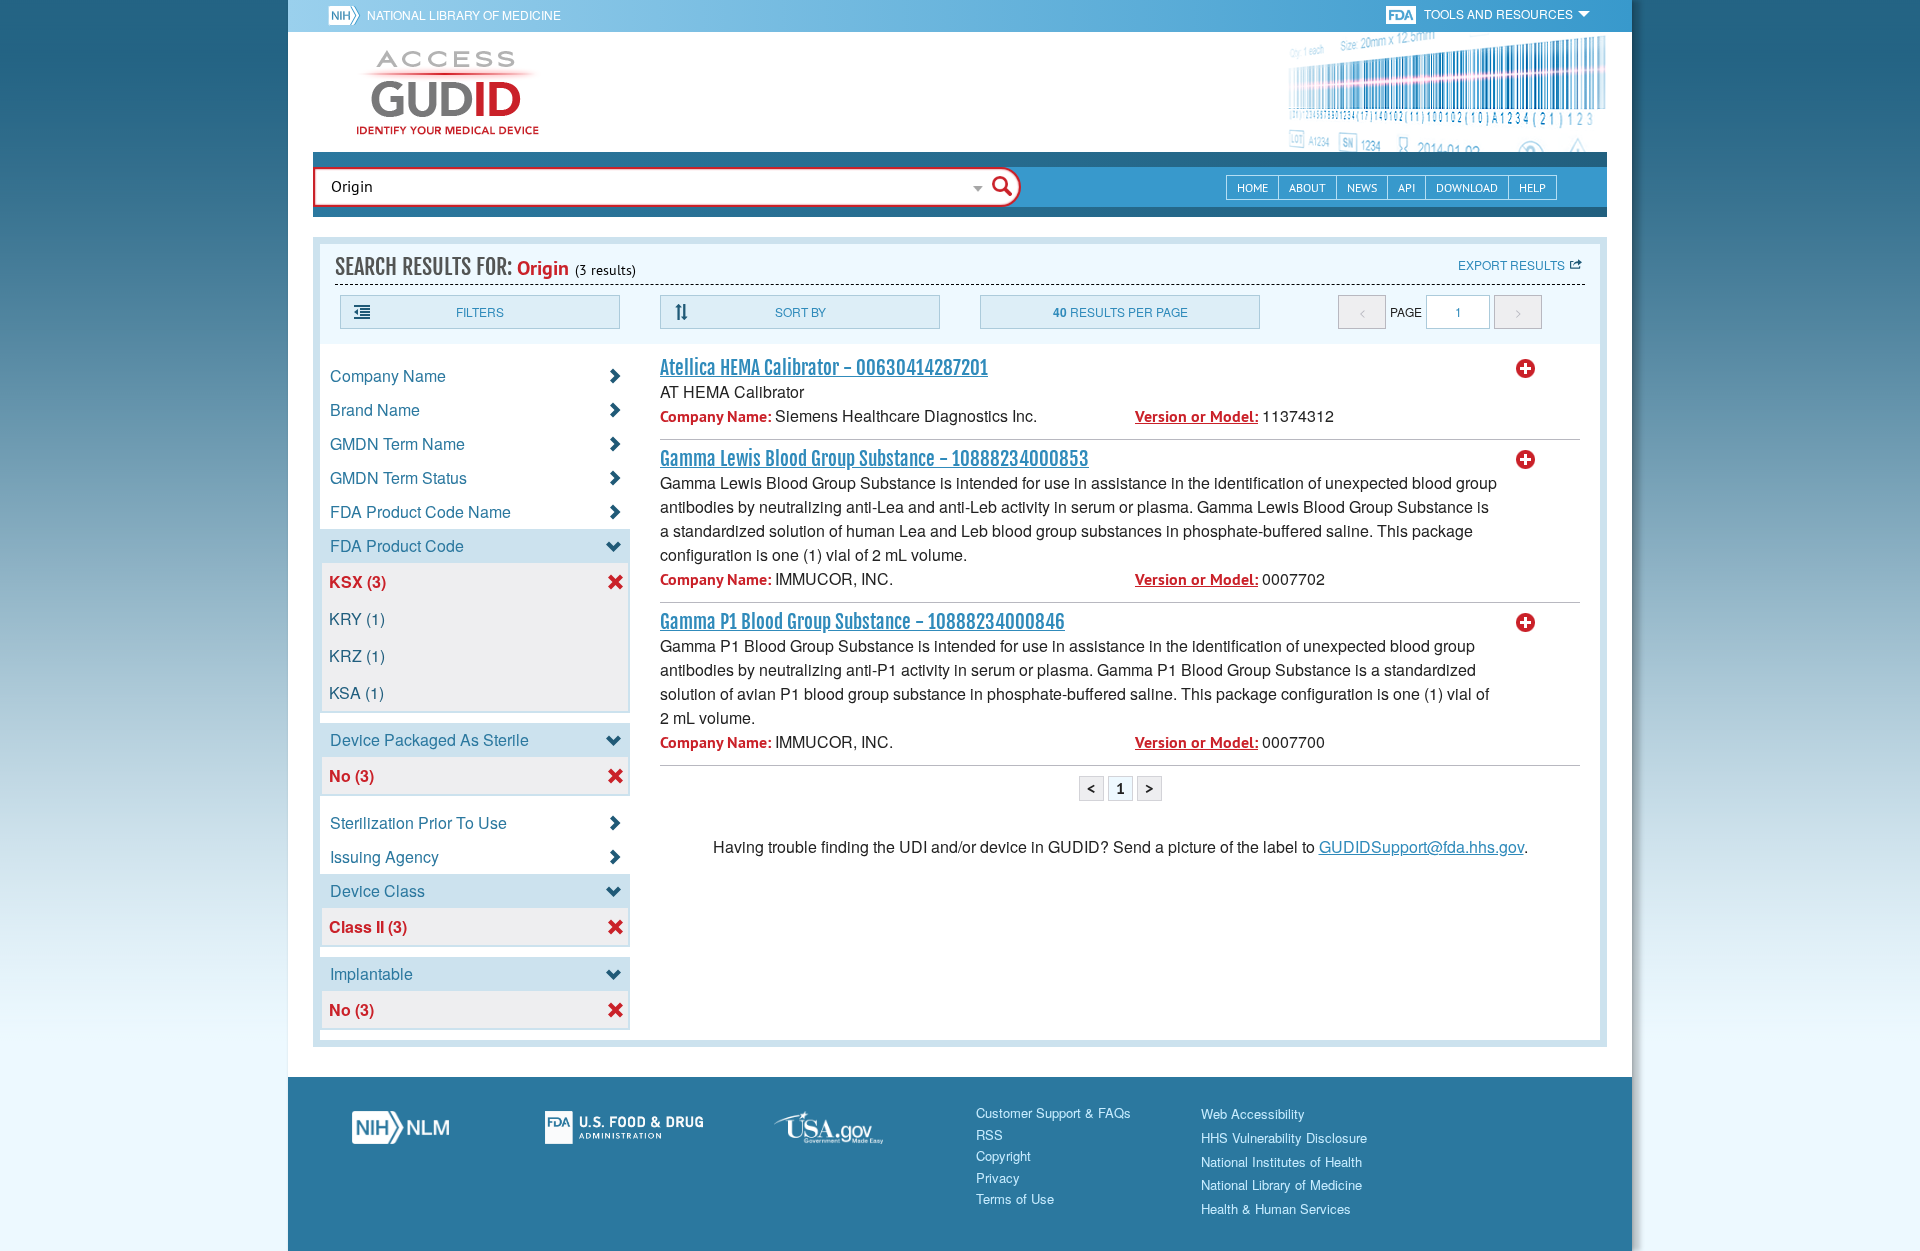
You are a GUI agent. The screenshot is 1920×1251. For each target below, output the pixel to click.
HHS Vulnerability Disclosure (1284, 1137)
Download (1467, 187)
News (1362, 187)
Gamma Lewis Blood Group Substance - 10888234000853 (874, 459)
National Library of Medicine (464, 14)
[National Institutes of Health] (347, 15)
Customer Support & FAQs (1053, 1112)
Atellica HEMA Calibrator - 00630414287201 (824, 368)
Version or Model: (1196, 416)
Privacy (998, 1177)
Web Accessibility (1253, 1113)
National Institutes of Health (1281, 1161)
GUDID (448, 92)
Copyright (1003, 1155)
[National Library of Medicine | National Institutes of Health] (400, 1133)
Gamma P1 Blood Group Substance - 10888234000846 (862, 622)
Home (1252, 187)
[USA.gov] (848, 1133)
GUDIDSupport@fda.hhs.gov (1421, 846)
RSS (989, 1134)
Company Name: (715, 416)
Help (1532, 187)
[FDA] (1402, 13)
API (1406, 187)
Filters (480, 311)
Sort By (800, 311)
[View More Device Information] (1526, 369)
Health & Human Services (1276, 1208)
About (1307, 187)
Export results (1511, 264)
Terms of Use (1015, 1198)
